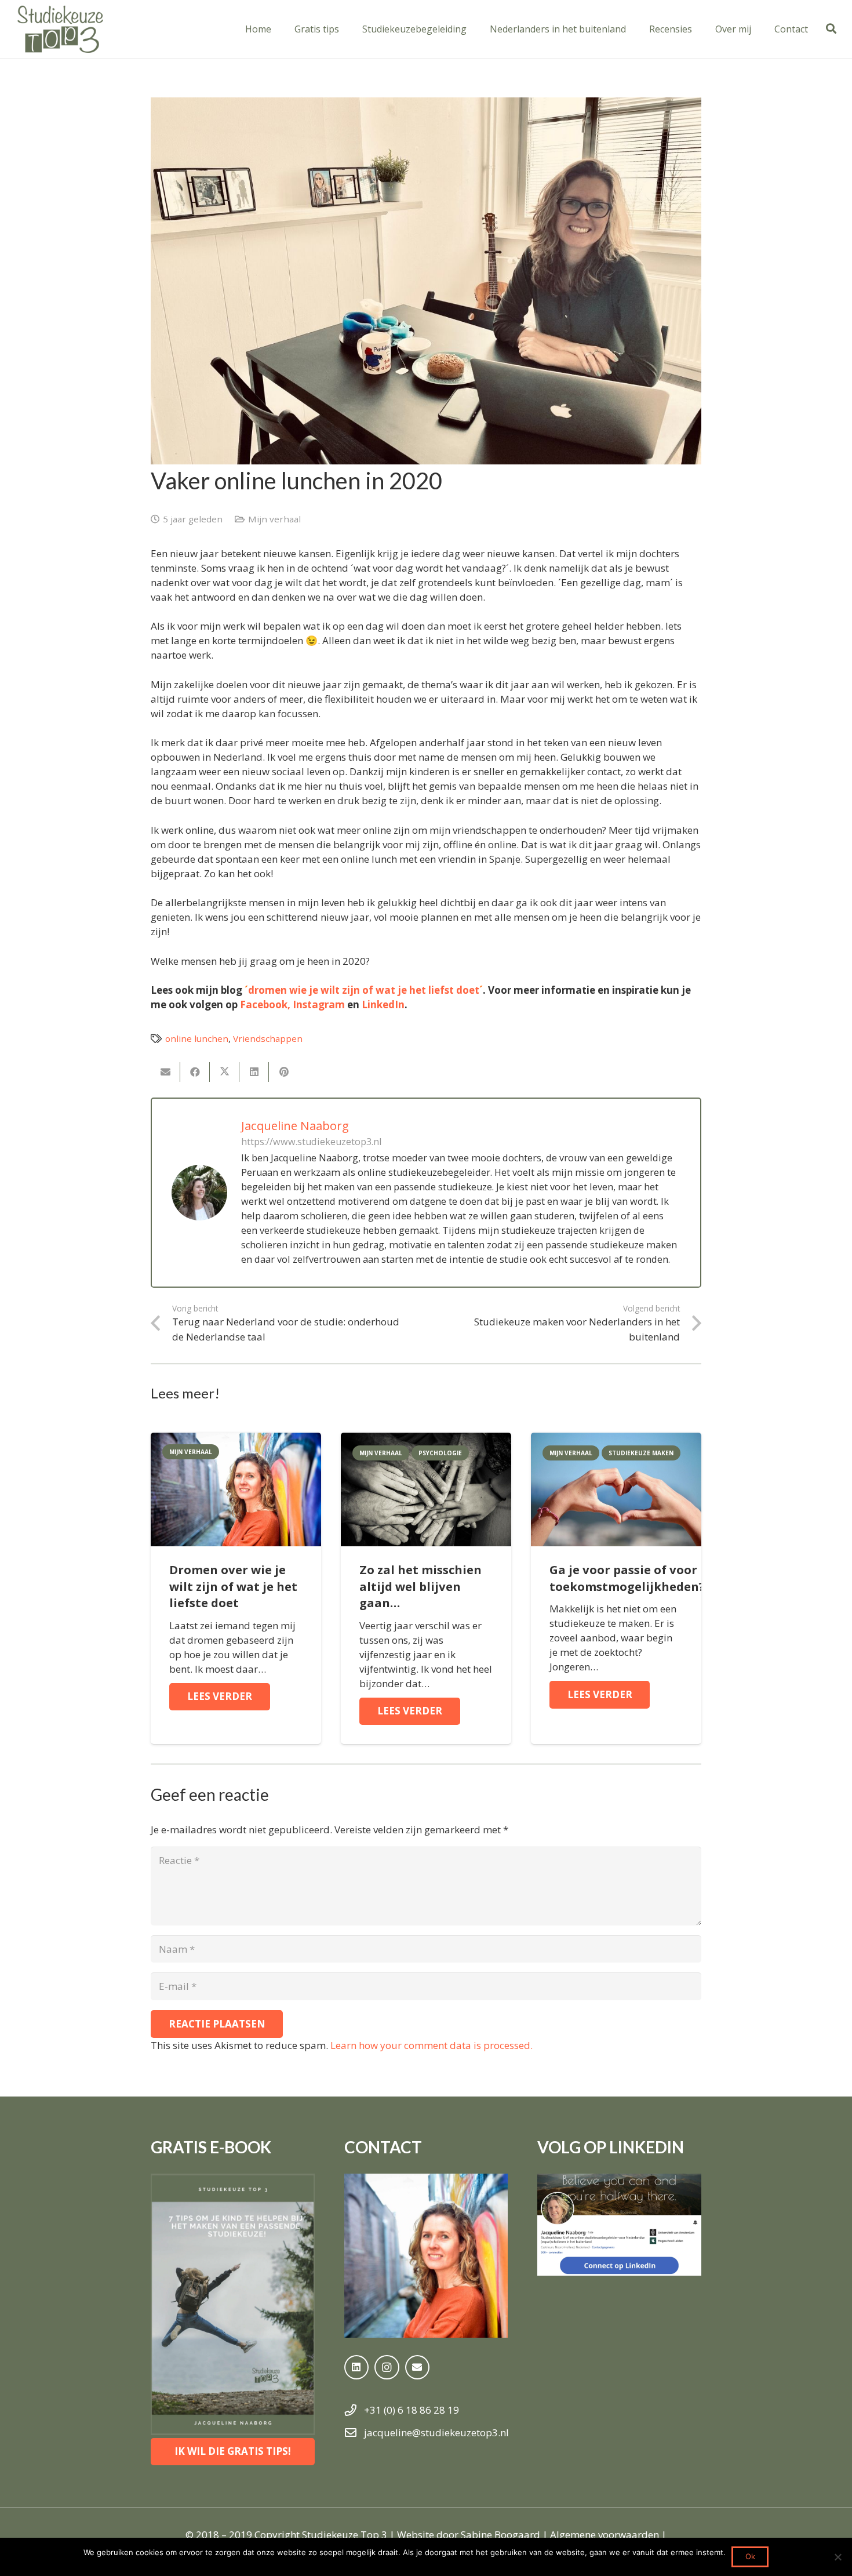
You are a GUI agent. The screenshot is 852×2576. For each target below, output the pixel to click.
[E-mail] (165, 1072)
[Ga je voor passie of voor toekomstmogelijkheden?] (616, 1440)
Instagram (319, 1004)
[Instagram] (387, 2368)
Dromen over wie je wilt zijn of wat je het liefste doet (233, 1586)
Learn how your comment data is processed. (432, 2045)
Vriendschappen (268, 1038)
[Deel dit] (195, 1072)
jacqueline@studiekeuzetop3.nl (436, 2433)
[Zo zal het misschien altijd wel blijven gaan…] (426, 1440)
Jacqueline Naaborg (295, 1126)
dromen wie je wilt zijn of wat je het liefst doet (364, 990)
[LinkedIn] (357, 2368)
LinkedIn (383, 1004)
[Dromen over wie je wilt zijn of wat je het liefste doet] (236, 1440)
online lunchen (197, 1038)
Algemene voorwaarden (605, 2535)
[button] (831, 29)
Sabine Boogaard (500, 2535)
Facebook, (265, 1004)
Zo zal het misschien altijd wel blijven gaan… (420, 1586)
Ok (750, 2556)
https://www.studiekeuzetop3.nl (312, 1142)
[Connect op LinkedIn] (619, 2225)
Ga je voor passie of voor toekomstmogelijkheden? (627, 1578)
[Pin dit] (284, 1072)
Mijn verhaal (274, 519)
